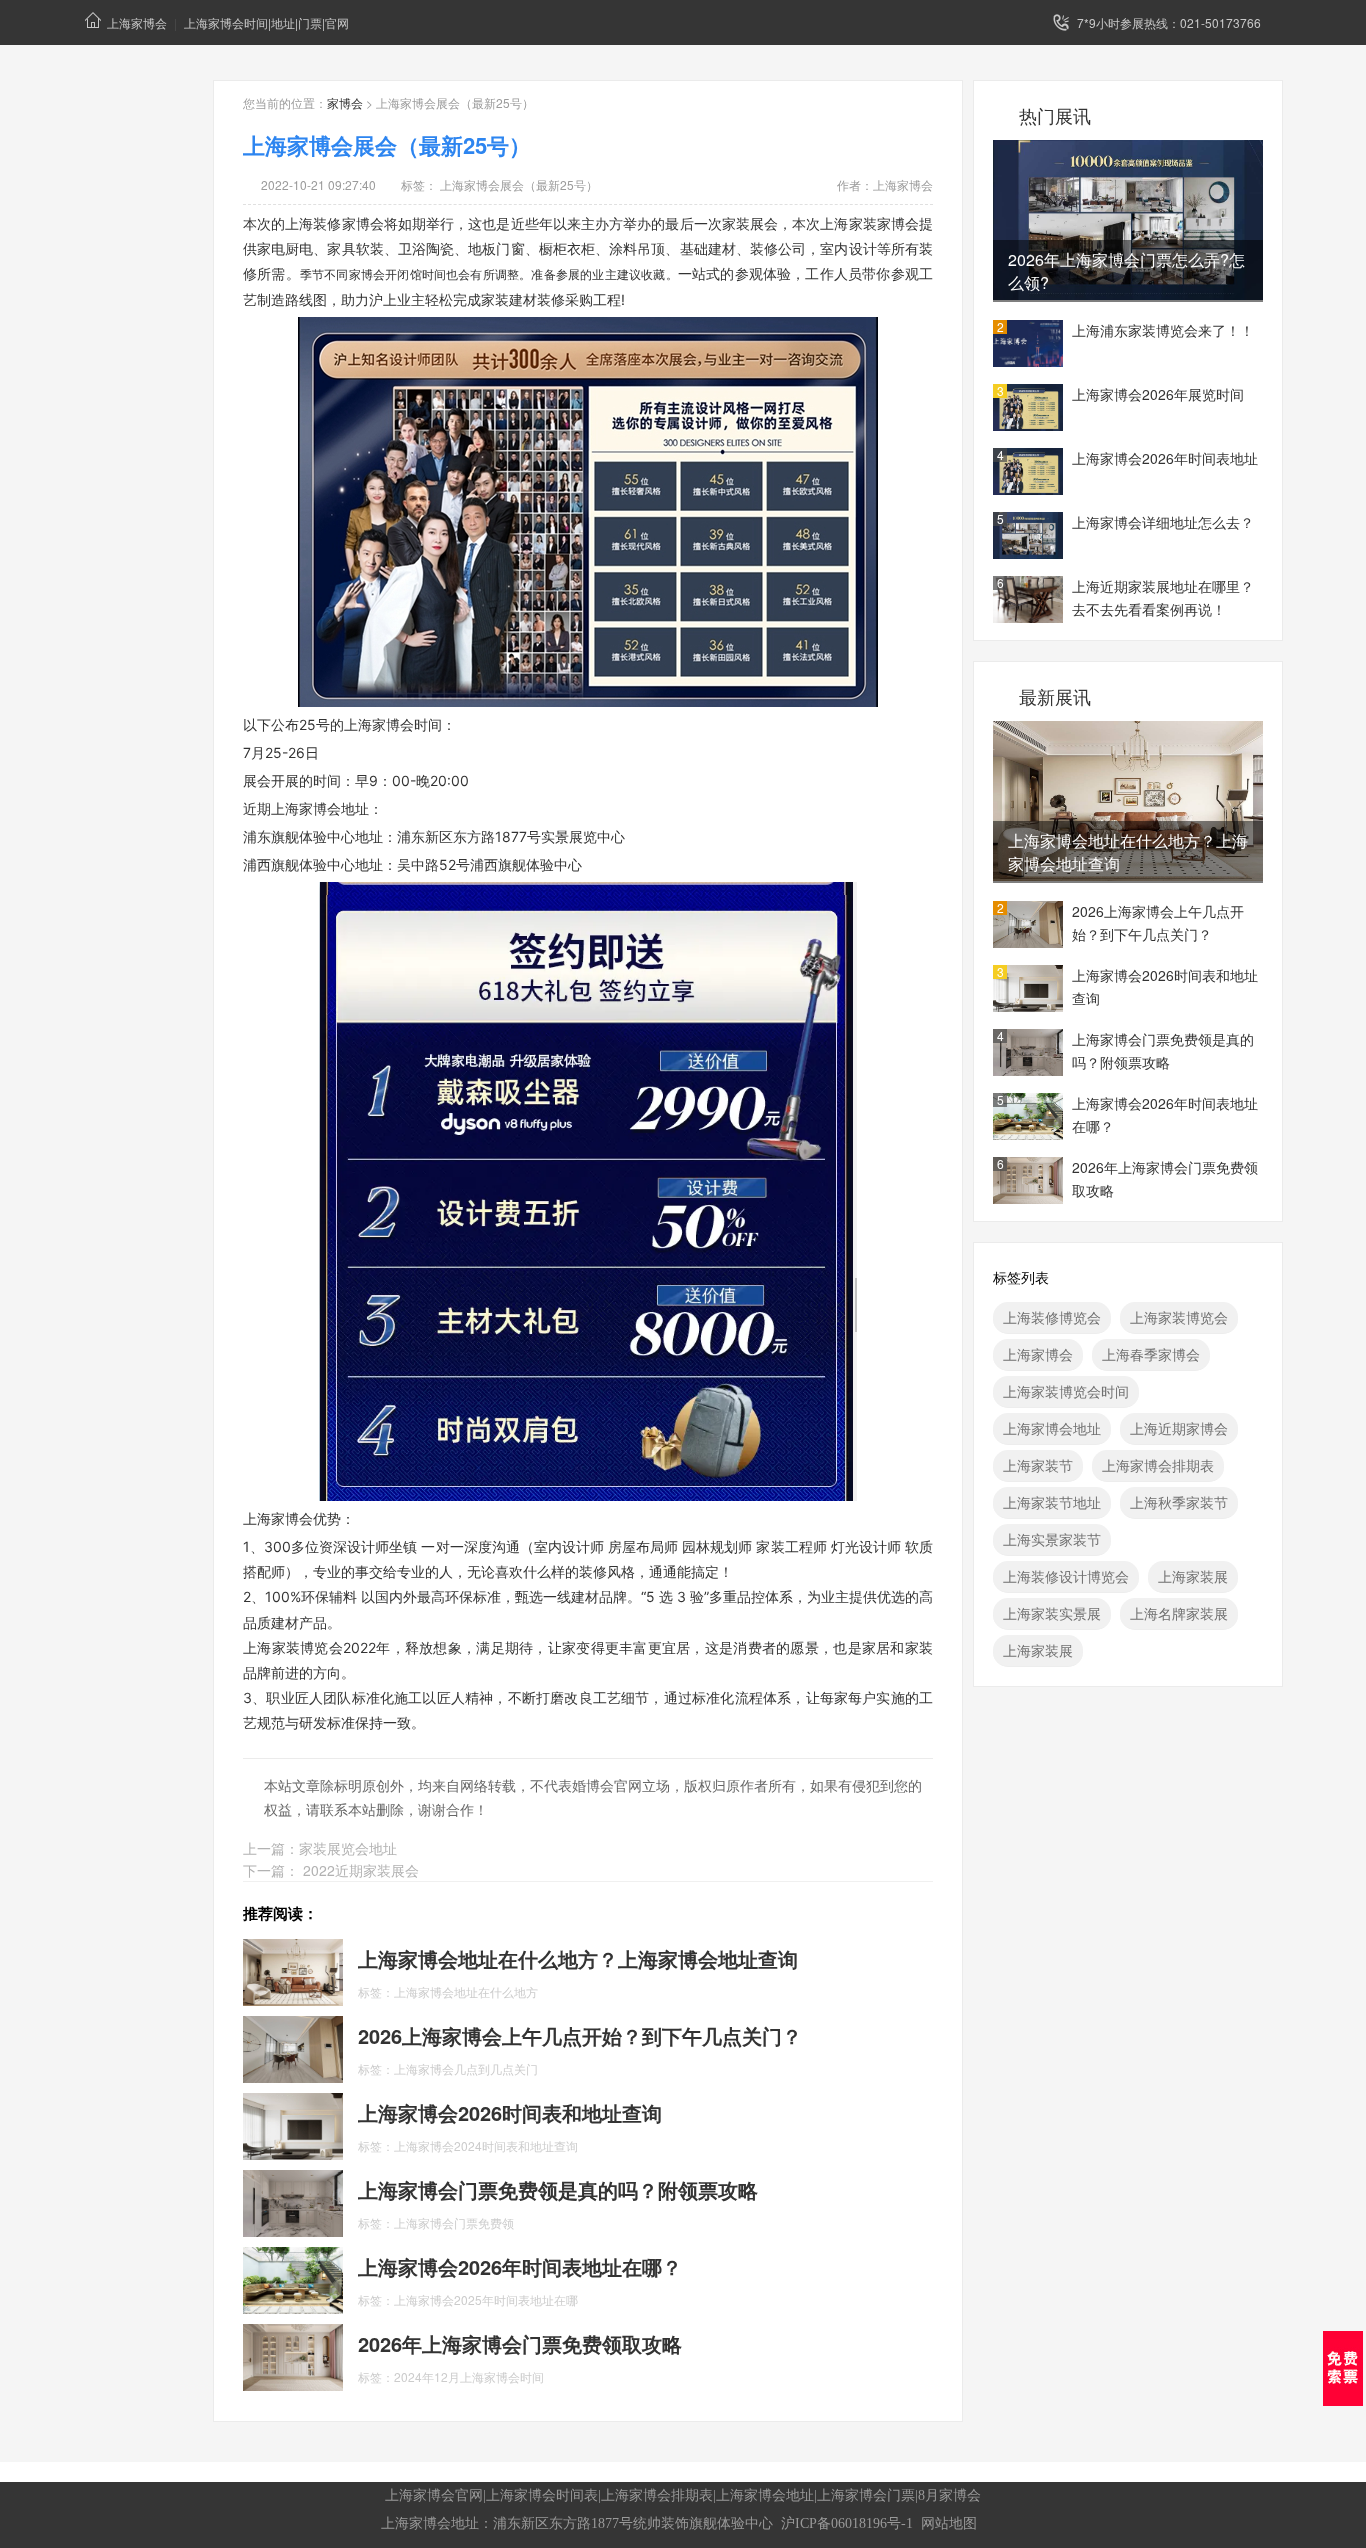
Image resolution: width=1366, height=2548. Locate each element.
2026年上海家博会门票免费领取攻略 (1165, 1178)
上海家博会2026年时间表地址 (1165, 458)
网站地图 (949, 2523)
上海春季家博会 (1151, 1354)
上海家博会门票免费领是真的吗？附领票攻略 (1163, 1050)
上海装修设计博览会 (1066, 1576)
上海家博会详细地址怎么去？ (1163, 522)
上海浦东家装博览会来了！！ (1163, 330)
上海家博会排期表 (1158, 1465)
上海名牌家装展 (1179, 1613)
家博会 (345, 102)
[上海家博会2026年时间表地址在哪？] (293, 2279)
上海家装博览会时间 (1066, 1391)
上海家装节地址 (1052, 1502)
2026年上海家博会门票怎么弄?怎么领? (1126, 271)
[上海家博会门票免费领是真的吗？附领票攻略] (293, 2202)
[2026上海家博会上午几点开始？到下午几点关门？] (293, 2048)
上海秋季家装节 (1179, 1502)
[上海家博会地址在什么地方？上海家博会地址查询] (293, 1971)
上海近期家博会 (1179, 1428)
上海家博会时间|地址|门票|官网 (266, 22)
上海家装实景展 (1052, 1613)
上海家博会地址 (1052, 1428)
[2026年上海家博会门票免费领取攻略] (293, 2356)
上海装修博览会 (1052, 1317)
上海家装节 (1038, 1465)
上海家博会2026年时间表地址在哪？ (1165, 1114)
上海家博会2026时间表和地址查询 (1165, 986)
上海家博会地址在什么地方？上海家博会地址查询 (1128, 852)
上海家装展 (1193, 1576)
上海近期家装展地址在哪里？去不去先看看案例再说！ (1163, 597)
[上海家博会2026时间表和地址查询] (293, 2125)
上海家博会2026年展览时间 (1158, 394)
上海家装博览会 (1179, 1317)
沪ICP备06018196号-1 (847, 2523)
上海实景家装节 (1052, 1539)
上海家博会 (137, 22)
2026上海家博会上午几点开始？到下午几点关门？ (1158, 922)
